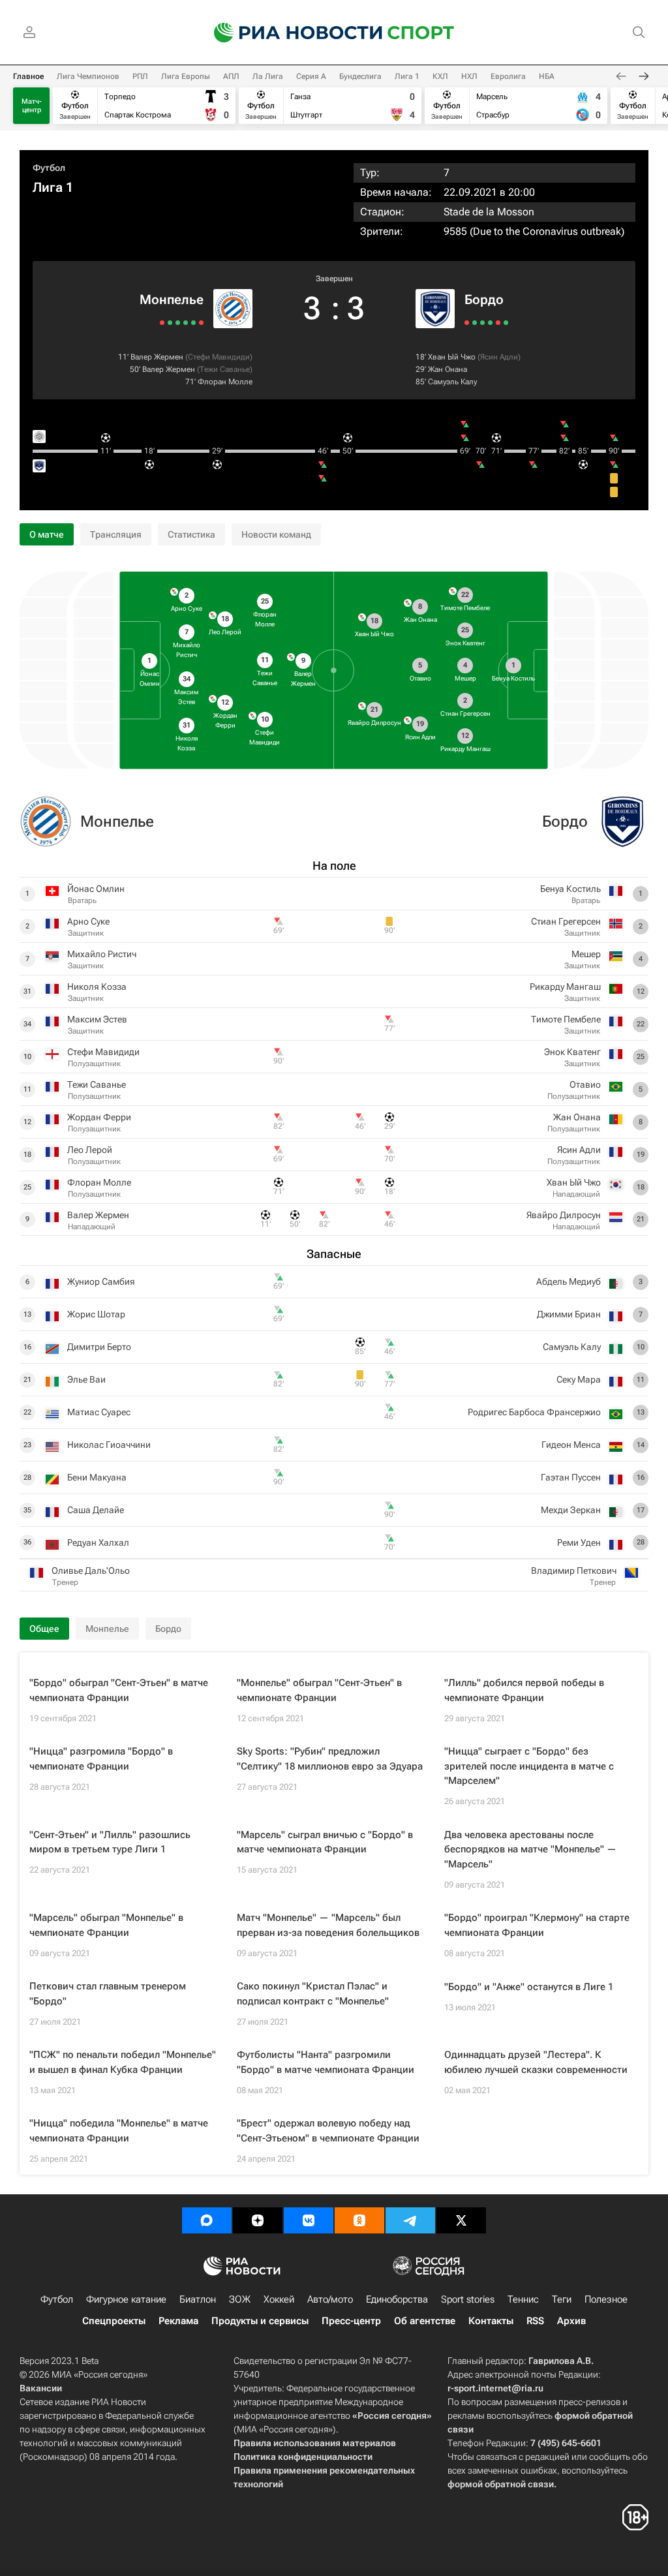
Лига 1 (407, 76)
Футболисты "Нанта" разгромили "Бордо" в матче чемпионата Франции (326, 2062)
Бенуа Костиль (570, 889)
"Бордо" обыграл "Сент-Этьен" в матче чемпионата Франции (119, 1690)
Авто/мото (330, 2299)
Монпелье (172, 299)
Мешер (586, 954)
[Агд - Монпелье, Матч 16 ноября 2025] (170, 323)
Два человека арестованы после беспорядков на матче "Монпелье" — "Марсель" (530, 1849)
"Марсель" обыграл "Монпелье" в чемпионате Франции (106, 1925)
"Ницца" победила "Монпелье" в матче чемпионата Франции (119, 2131)
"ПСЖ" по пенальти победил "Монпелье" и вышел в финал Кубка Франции (123, 2062)
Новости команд (276, 534)
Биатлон (198, 2299)
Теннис (523, 2299)
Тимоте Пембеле (566, 1019)
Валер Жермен (157, 357)
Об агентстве (425, 2321)
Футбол (49, 168)
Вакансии (41, 2388)
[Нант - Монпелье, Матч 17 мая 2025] (162, 323)
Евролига (508, 76)
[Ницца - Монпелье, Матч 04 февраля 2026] (201, 323)
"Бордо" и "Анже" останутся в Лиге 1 (529, 1987)
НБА (547, 76)
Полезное (606, 2299)
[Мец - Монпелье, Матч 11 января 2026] (193, 323)
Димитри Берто (99, 1347)
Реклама (178, 2321)
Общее (44, 1629)
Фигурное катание (126, 2299)
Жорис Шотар (96, 1314)
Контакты (491, 2321)
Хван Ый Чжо (452, 357)
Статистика (191, 534)
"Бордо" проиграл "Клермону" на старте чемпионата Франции (537, 1925)
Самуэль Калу (452, 382)
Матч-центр (32, 106)
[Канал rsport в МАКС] (207, 2220)
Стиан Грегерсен (566, 921)
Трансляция (116, 534)
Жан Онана (448, 369)
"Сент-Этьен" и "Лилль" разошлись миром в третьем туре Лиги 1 (110, 1842)
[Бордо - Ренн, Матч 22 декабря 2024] (498, 323)
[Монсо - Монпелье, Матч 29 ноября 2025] (178, 323)
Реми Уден (579, 1542)
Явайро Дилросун (564, 1215)
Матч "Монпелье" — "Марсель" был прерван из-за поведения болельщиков (328, 1925)
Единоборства (397, 2299)
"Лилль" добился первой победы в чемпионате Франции (524, 1690)
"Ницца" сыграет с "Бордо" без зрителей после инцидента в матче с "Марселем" (529, 1766)
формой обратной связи (501, 2484)
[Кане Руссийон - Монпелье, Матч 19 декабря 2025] (186, 323)
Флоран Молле (225, 382)
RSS (535, 2321)
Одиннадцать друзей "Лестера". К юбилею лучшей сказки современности (536, 2062)
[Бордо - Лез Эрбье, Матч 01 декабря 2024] (506, 323)
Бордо (484, 299)
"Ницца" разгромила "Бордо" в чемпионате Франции (101, 1759)
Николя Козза (97, 987)
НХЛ (469, 76)
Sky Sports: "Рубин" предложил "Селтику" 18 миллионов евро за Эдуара (330, 1759)
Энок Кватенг (572, 1052)
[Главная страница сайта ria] (290, 33)
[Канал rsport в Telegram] (410, 2220)
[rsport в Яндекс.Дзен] (258, 2220)
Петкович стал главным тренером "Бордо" (108, 1994)
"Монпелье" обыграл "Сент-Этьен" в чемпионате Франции (319, 1690)
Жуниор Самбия (101, 1281)
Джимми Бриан (569, 1314)
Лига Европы (186, 76)
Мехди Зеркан (571, 1510)
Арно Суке (88, 921)
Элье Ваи (86, 1379)
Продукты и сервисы (260, 2321)
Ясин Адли (499, 357)
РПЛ (140, 76)
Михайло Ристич (102, 954)
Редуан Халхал (98, 1542)
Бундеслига (360, 76)
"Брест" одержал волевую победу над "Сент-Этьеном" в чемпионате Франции (328, 2131)
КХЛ (440, 76)
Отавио (585, 1084)
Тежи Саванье (225, 369)
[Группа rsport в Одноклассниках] (359, 2220)
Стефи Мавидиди (219, 357)
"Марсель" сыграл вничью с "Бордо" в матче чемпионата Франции (325, 1842)
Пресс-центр (351, 2321)
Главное (28, 76)
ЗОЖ (240, 2299)
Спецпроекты (114, 2321)
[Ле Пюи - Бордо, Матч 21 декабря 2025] (467, 323)
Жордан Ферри (99, 1117)
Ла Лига (268, 76)
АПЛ (231, 76)
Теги (562, 2299)
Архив (571, 2321)
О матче (47, 534)
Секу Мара (579, 1379)
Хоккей (279, 2299)
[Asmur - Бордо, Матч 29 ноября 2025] (475, 323)
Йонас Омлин (96, 889)
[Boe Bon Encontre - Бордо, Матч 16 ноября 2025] (482, 323)
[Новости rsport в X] (461, 2220)
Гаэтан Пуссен (571, 1477)
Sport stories (468, 2299)
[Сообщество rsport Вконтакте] (309, 2220)
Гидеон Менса (571, 1445)
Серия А (311, 76)
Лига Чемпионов (88, 76)
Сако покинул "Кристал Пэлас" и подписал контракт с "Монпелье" (313, 1994)
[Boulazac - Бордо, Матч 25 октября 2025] (490, 323)
